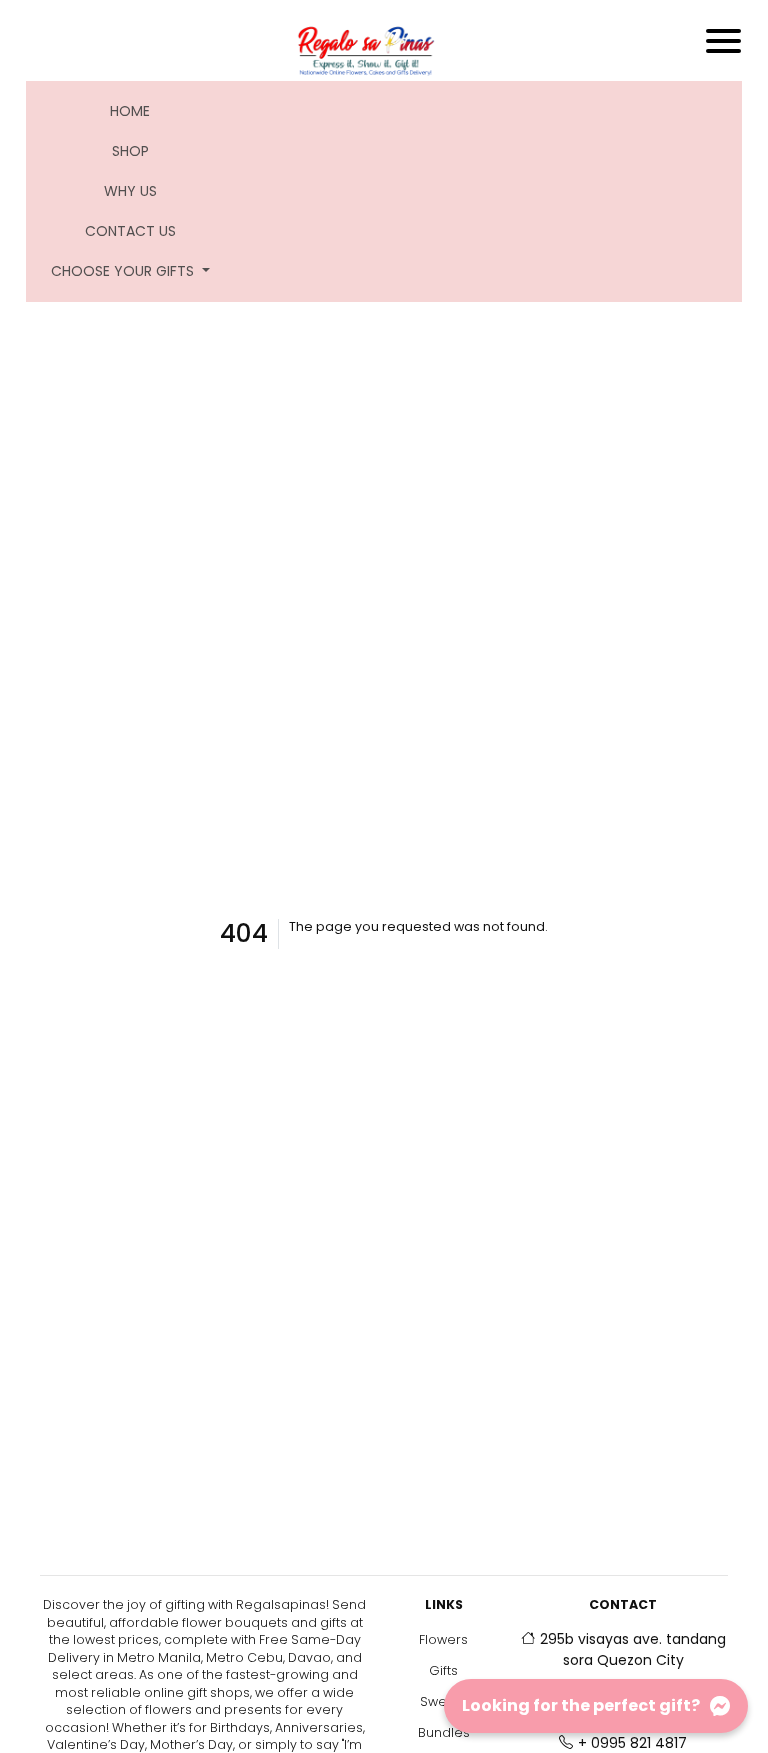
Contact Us (130, 231)
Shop (130, 151)
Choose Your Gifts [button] (124, 271)
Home (142, 110)
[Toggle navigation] (723, 41)
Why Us (130, 191)
